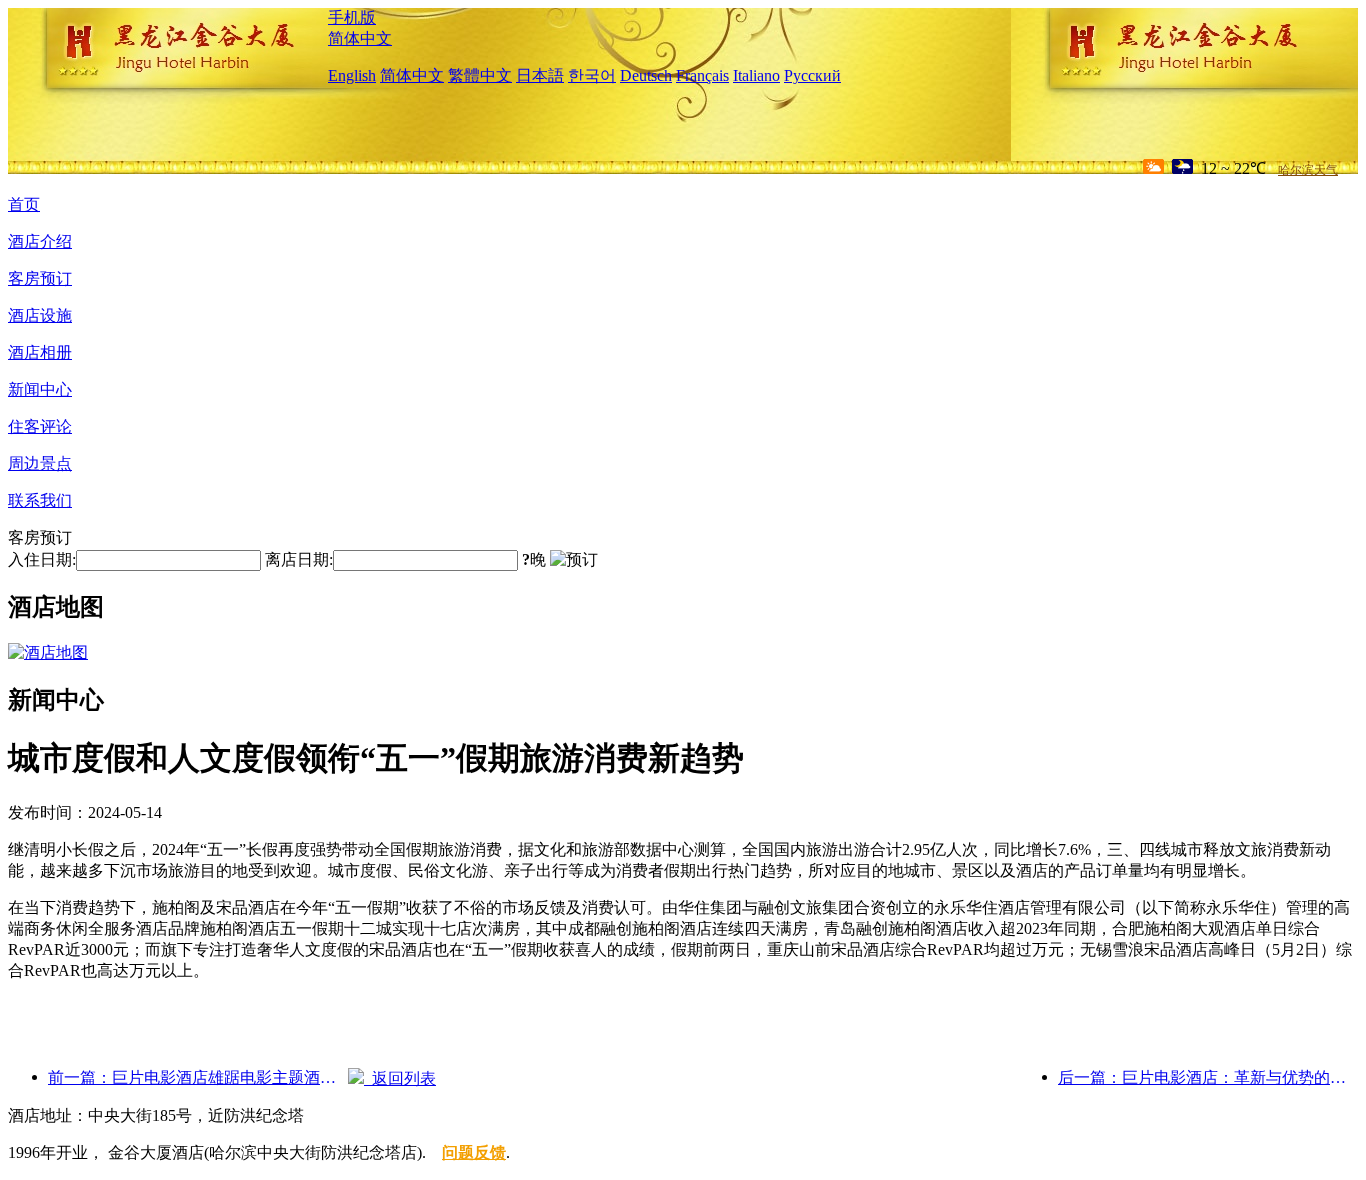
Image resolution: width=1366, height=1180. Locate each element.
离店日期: (299, 559)
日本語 (540, 75)
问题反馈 (474, 1152)
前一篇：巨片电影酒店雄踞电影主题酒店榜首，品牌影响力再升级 (198, 1077)
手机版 (352, 17)
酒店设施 (40, 315)
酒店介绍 (40, 241)
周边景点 (40, 463)
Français (702, 75)
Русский (812, 75)
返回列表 (400, 1078)
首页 (24, 204)
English (352, 75)
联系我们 (40, 500)
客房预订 (40, 278)
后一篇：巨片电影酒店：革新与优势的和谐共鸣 (1208, 1077)
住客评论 (40, 426)
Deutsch (646, 75)
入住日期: (42, 559)
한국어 (592, 75)
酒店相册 (40, 352)
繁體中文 (480, 75)
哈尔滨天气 (1308, 170)
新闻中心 (40, 389)
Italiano (756, 75)
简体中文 (360, 38)
